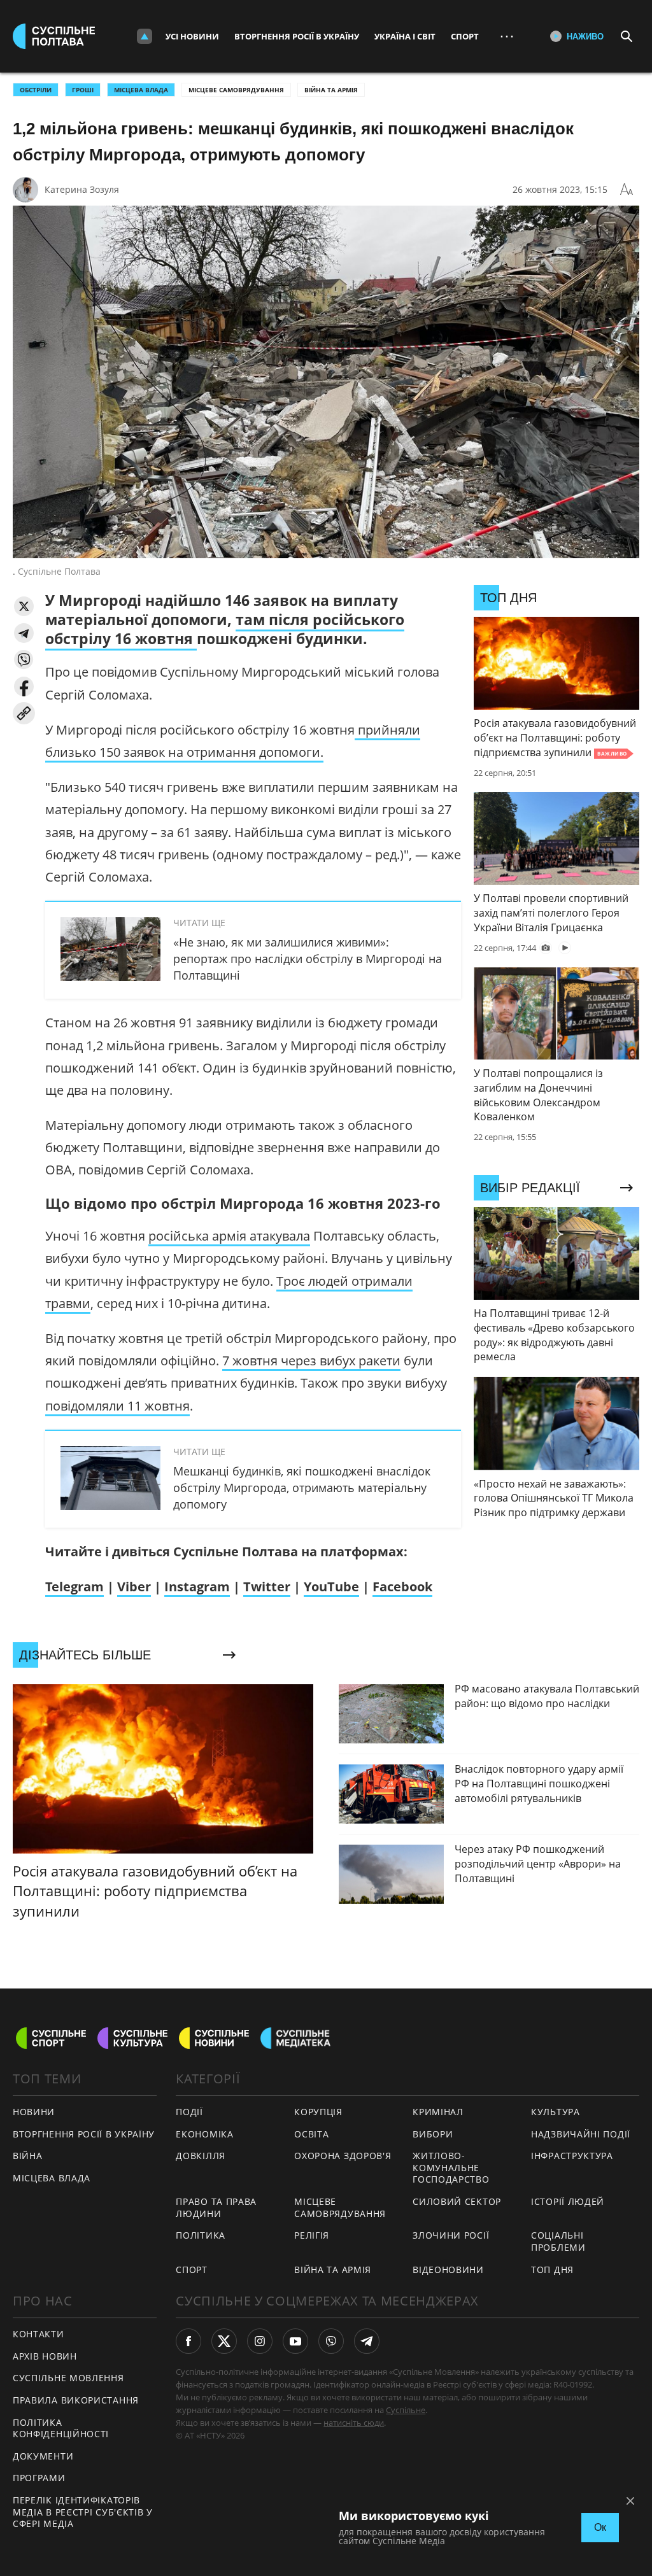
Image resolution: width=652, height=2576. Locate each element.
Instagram (197, 1587)
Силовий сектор (457, 2201)
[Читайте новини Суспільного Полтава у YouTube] (295, 2341)
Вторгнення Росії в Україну (297, 36)
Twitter (267, 1587)
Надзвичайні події (581, 2134)
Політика (201, 2235)
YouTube (331, 1587)
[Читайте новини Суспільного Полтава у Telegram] (367, 2341)
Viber (134, 1587)
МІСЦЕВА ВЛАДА (141, 90)
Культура (556, 2112)
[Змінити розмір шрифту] (627, 190)
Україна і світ (405, 36)
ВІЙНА (28, 2156)
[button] (24, 606)
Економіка (204, 2134)
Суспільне (406, 2410)
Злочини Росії (451, 2235)
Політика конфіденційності (61, 2428)
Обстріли (36, 90)
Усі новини (192, 36)
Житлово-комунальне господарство (451, 2167)
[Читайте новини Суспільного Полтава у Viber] (331, 2341)
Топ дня (552, 2270)
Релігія (312, 2235)
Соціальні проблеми (558, 2241)
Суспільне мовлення (68, 2378)
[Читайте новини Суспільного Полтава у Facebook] (188, 2341)
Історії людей (568, 2201)
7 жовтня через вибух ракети (311, 1361)
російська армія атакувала (229, 1236)
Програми (39, 2478)
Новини (34, 2112)
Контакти (39, 2334)
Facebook (402, 1587)
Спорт (465, 36)
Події (189, 2112)
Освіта (311, 2134)
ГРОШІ (83, 90)
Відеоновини (448, 2270)
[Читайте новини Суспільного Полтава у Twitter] (224, 2341)
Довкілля (201, 2156)
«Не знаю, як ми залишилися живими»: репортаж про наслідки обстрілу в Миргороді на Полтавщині (308, 959)
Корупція (318, 2112)
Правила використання (76, 2400)
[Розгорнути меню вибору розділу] (145, 36)
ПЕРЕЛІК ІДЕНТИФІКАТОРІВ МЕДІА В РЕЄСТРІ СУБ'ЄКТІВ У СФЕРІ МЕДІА (83, 2512)
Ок (600, 2527)
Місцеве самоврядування (236, 90)
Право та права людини (216, 2207)
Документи (43, 2456)
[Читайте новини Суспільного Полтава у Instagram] (260, 2341)
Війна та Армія (331, 90)
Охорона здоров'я (343, 2156)
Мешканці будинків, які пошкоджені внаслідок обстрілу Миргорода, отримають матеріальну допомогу (302, 1488)
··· (507, 36)
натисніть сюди (354, 2423)
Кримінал (438, 2112)
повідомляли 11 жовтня (117, 1406)
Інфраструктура (572, 2156)
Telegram (74, 1587)
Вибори (433, 2134)
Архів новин (45, 2356)
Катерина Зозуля (82, 189)
